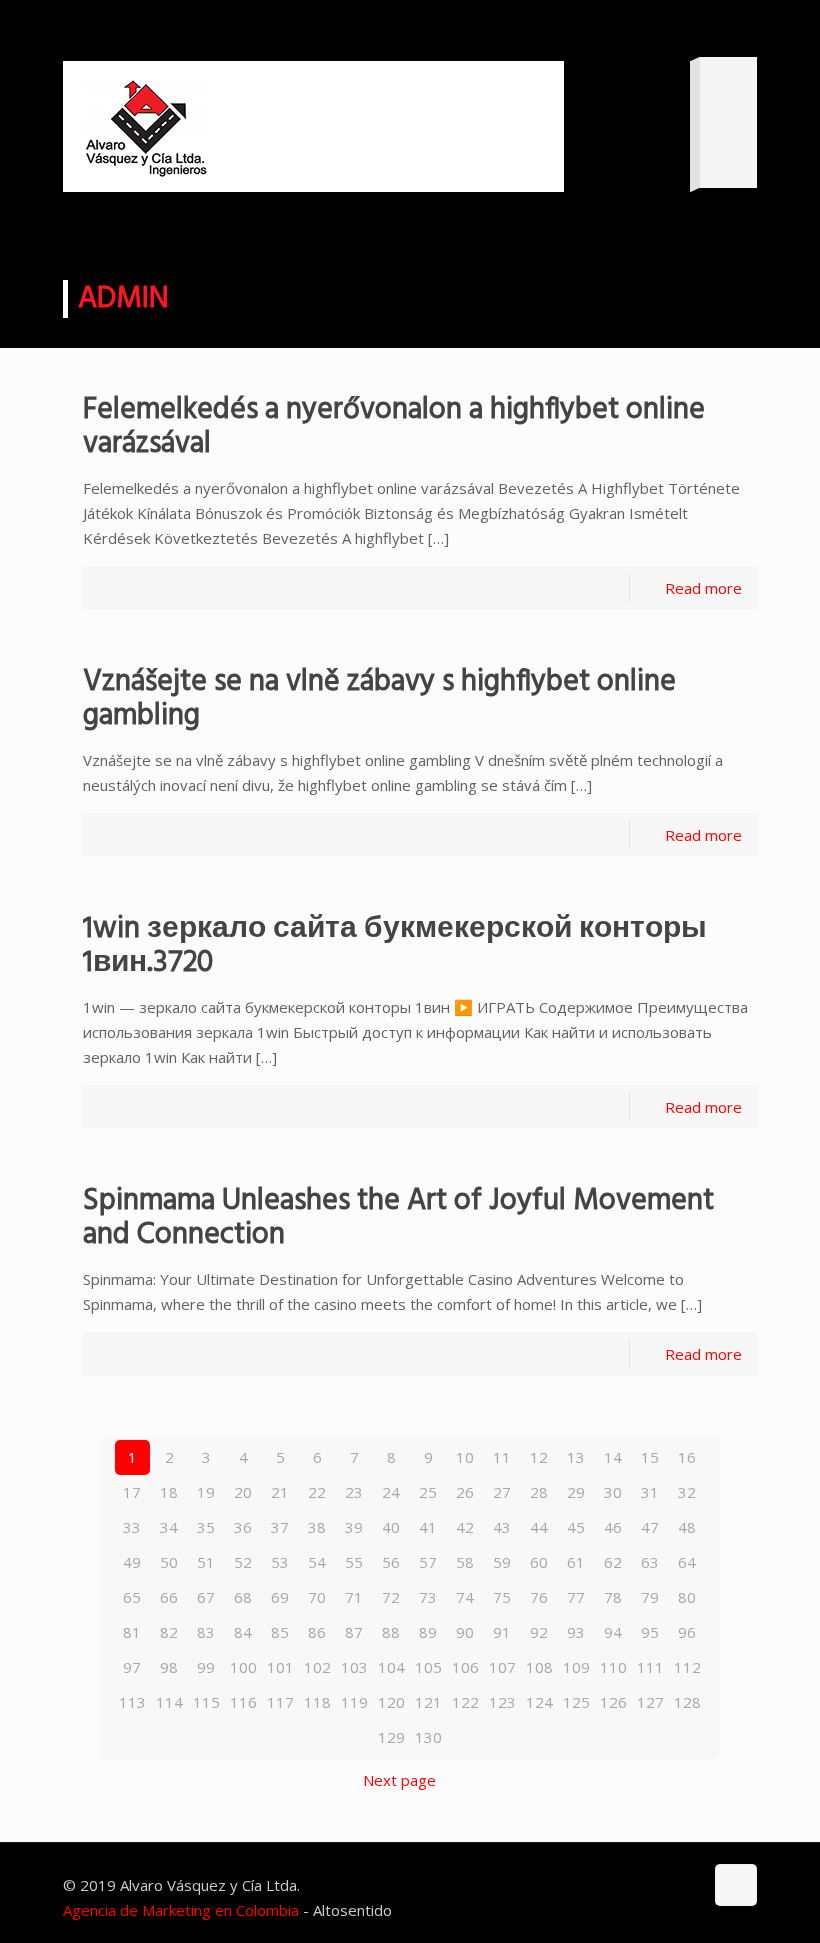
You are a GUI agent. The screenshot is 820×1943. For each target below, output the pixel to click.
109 (576, 1667)
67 (206, 1597)
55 (354, 1562)
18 (169, 1492)
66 (169, 1597)
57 (428, 1562)
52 (243, 1562)
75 (502, 1597)
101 (280, 1667)
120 (391, 1702)
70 (317, 1597)
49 (132, 1562)
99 (206, 1667)
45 (576, 1527)
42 (465, 1527)
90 (465, 1632)
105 (428, 1667)
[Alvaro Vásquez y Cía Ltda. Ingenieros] (146, 126)
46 (613, 1527)
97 (132, 1667)
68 (243, 1597)
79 (650, 1597)
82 (169, 1632)
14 (613, 1457)
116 (243, 1702)
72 (391, 1597)
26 (465, 1492)
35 (206, 1527)
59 (502, 1562)
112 (687, 1667)
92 (539, 1632)
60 (539, 1562)
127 (650, 1702)
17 (132, 1492)
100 (243, 1667)
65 (132, 1597)
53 (280, 1562)
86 (317, 1632)
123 (502, 1702)
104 (391, 1667)
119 (354, 1702)
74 (465, 1597)
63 (650, 1562)
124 (539, 1702)
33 (132, 1527)
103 (354, 1667)
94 (613, 1632)
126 (613, 1702)
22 (317, 1492)
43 (502, 1527)
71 (354, 1597)
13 (576, 1457)
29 (576, 1492)
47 (650, 1527)
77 (576, 1597)
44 (539, 1527)
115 (206, 1702)
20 (243, 1492)
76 (539, 1597)
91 (502, 1632)
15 (650, 1457)
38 (317, 1527)
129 (391, 1737)
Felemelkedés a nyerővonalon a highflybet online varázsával (394, 427)
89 (428, 1632)
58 (465, 1562)
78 (613, 1597)
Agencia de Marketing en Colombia (181, 1910)
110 (613, 1667)
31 (650, 1492)
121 (428, 1702)
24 (391, 1492)
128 (687, 1702)
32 (687, 1492)
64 (687, 1562)
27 (502, 1492)
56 (391, 1562)
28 (539, 1492)
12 (539, 1457)
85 (280, 1632)
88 (391, 1632)
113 (132, 1702)
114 (169, 1702)
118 (317, 1702)
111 (650, 1667)
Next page (399, 1780)
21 (280, 1492)
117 (280, 1702)
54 (317, 1562)
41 (428, 1527)
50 (169, 1562)
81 (132, 1632)
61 (576, 1562)
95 (650, 1632)
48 (687, 1527)
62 (613, 1562)
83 (206, 1632)
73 (428, 1597)
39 (354, 1527)
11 (502, 1457)
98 (169, 1667)
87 (354, 1632)
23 (354, 1492)
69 (280, 1597)
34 (169, 1527)
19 (206, 1492)
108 (539, 1667)
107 (502, 1667)
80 (687, 1597)
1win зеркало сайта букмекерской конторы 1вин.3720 (395, 946)
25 (428, 1492)
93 (576, 1632)
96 (687, 1632)
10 (465, 1457)
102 (317, 1667)
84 (243, 1632)
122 (465, 1702)
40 (391, 1527)
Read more (703, 588)
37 (280, 1527)
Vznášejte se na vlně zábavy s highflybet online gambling (379, 699)
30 (613, 1492)
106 (465, 1667)
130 (428, 1737)
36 (243, 1527)
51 (206, 1562)
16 (687, 1457)
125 (576, 1702)
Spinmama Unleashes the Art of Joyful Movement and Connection (398, 1218)
